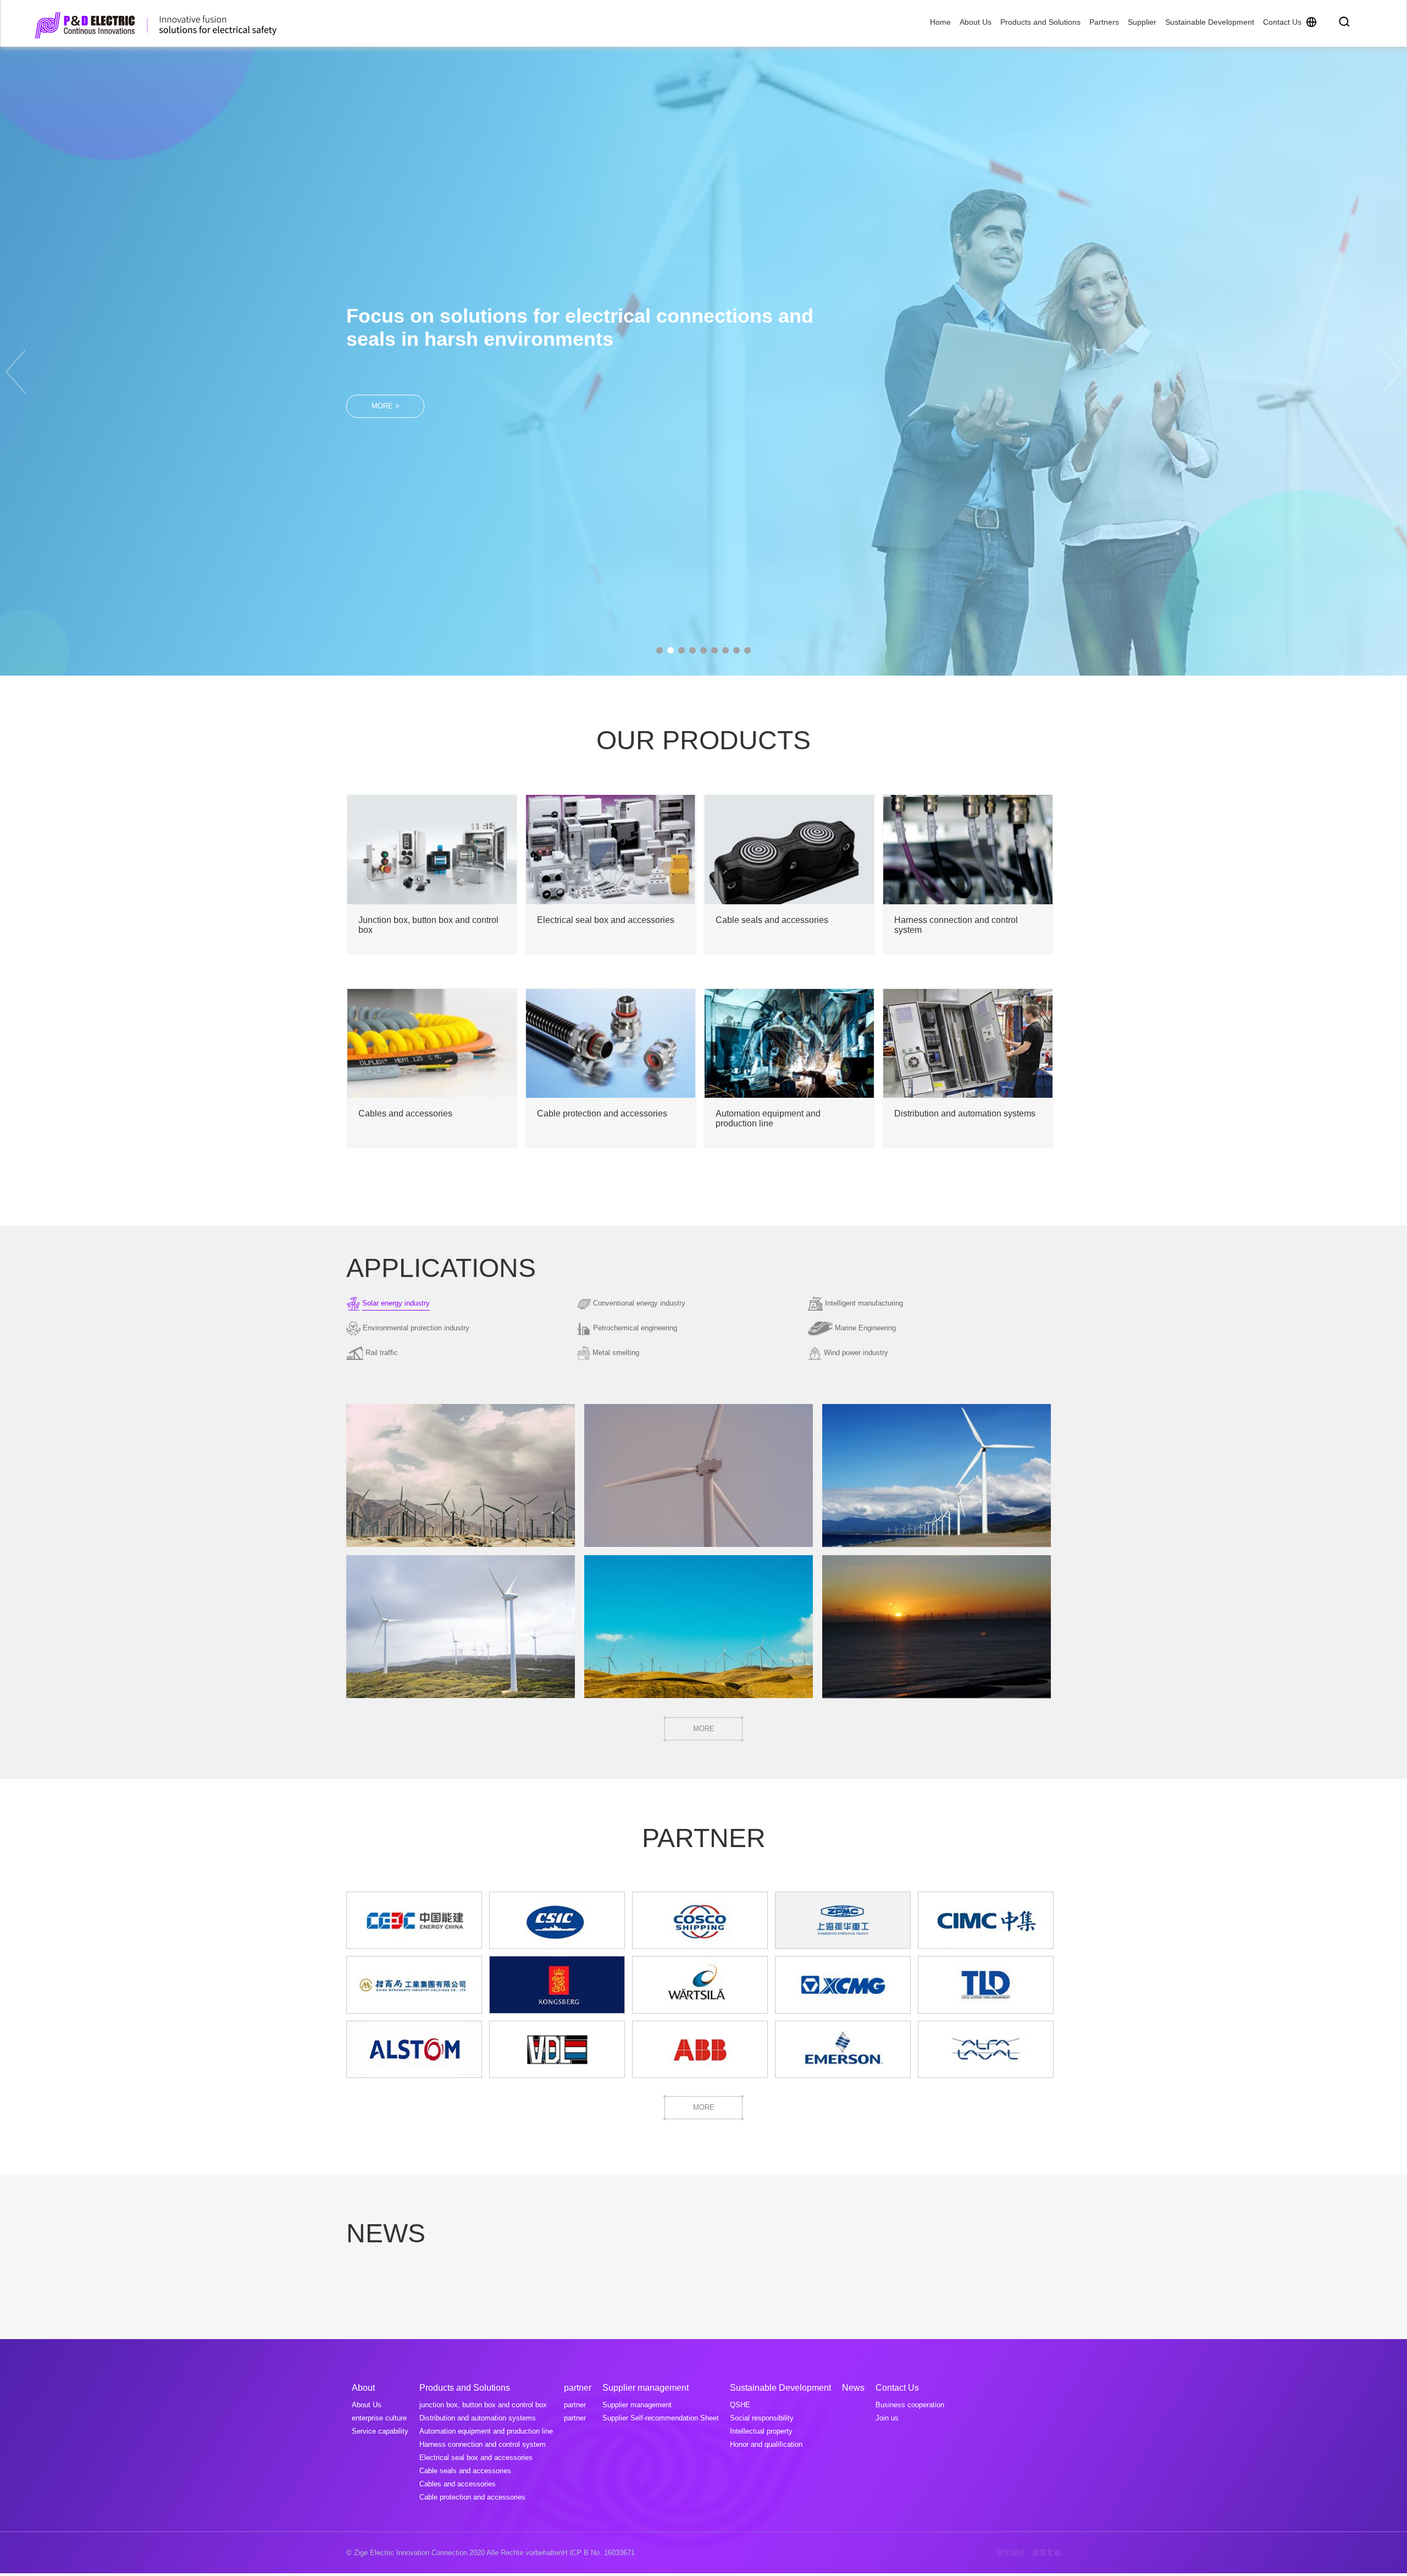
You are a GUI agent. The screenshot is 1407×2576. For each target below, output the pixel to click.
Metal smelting (616, 1353)
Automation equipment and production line (486, 2431)
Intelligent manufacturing (864, 1303)
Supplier (1142, 22)
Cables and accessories (458, 2484)
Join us (887, 2418)
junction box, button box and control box (483, 2405)
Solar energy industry (396, 1303)
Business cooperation (910, 2405)
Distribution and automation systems (478, 2418)
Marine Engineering (865, 1328)
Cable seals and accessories (465, 2471)
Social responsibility (762, 2418)
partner (575, 2405)
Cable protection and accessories (472, 2497)
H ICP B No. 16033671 (599, 2553)
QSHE (740, 2405)
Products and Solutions (1040, 22)
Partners (1104, 22)
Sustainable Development (1210, 22)
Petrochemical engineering (635, 1328)
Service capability (380, 2431)
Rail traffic (382, 1353)
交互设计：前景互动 (1029, 2553)
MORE (704, 1729)
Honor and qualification (766, 2444)
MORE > (386, 394)
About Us (976, 22)
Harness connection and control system (483, 2444)
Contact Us (1282, 22)
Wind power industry (856, 1353)
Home (940, 22)
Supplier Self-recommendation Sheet (661, 2418)
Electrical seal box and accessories (476, 2458)
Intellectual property (761, 2431)
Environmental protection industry (416, 1328)
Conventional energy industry (639, 1303)
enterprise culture (379, 2418)
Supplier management (637, 2405)
